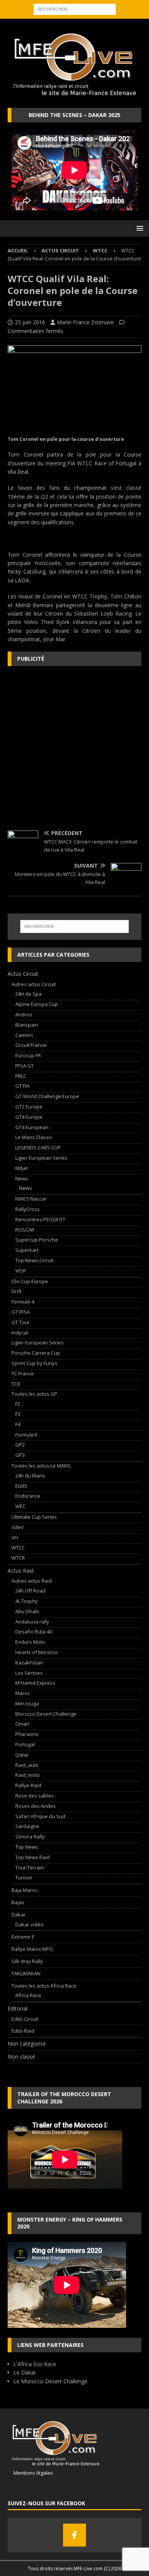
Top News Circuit (34, 1260)
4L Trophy (27, 1601)
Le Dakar (25, 2372)
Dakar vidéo (29, 1924)
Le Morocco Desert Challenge (50, 2381)
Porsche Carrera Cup (36, 1353)
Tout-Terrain (30, 1867)
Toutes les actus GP (34, 1394)
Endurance (28, 1496)
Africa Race (28, 1995)
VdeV (18, 1527)
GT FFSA (21, 1312)
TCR (16, 1384)
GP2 (20, 1445)
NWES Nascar (31, 1199)
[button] (138, 228)
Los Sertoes (29, 1673)
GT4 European (32, 1127)
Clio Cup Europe (30, 1281)
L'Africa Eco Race (35, 2364)
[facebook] (74, 2535)
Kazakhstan (29, 1663)
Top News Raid (32, 1857)
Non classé (21, 2057)
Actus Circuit (60, 250)
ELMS (21, 1486)
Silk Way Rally (27, 1961)
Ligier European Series (41, 1158)
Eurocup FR (28, 1055)
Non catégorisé (27, 2044)
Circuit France (31, 1045)
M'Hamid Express (35, 1683)
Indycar (20, 1333)
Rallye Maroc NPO (32, 1949)
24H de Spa (28, 994)
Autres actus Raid (32, 1581)
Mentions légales (30, 2473)
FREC (21, 1076)
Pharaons (27, 1734)
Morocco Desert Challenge (46, 1714)
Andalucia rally (32, 1622)
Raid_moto (28, 1775)
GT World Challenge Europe (47, 1096)
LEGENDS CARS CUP (38, 1147)
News (22, 1178)
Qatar (22, 1755)
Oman (22, 1724)
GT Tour (21, 1322)
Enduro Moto (30, 1642)
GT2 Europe (29, 1107)
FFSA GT (24, 1066)
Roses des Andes (36, 1806)
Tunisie (24, 1877)
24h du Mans (30, 1476)
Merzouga (27, 1703)
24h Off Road (30, 1591)
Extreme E (23, 1937)
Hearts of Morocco (37, 1652)
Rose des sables (35, 1796)
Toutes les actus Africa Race (44, 1986)
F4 (18, 1424)
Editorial (18, 2008)
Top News (27, 1847)
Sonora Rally (30, 1837)
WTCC (18, 1547)
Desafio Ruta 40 (34, 1632)
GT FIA (22, 1086)
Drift (16, 1291)
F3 (18, 1414)
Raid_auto (27, 1765)
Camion (24, 1035)
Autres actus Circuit (34, 984)
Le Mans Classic (34, 1137)
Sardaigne (27, 1826)
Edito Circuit (25, 2019)
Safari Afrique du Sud (40, 1816)
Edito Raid (23, 2031)
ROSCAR (25, 1230)
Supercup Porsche (37, 1240)
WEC (20, 1506)
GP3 (20, 1455)
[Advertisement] (74, 748)
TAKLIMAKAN (26, 1973)
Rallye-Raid (28, 1785)
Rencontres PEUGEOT (40, 1219)
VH (15, 1537)
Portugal (25, 1744)
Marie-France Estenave (85, 322)
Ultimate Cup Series (34, 1517)
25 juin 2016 (30, 322)
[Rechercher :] (75, 9)
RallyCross (28, 1209)
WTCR (18, 1558)
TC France (23, 1373)
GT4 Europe (29, 1117)
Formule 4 (23, 1302)
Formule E (27, 1435)
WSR (21, 1271)
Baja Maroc (24, 1890)
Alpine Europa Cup (37, 1004)
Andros (24, 1014)
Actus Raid (21, 1571)
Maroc (23, 1693)
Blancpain (27, 1025)
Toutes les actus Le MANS (41, 1466)
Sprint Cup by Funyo (35, 1363)
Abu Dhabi (27, 1611)
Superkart (27, 1250)
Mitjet (22, 1168)
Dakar (19, 1915)
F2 (18, 1404)
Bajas (18, 1902)
